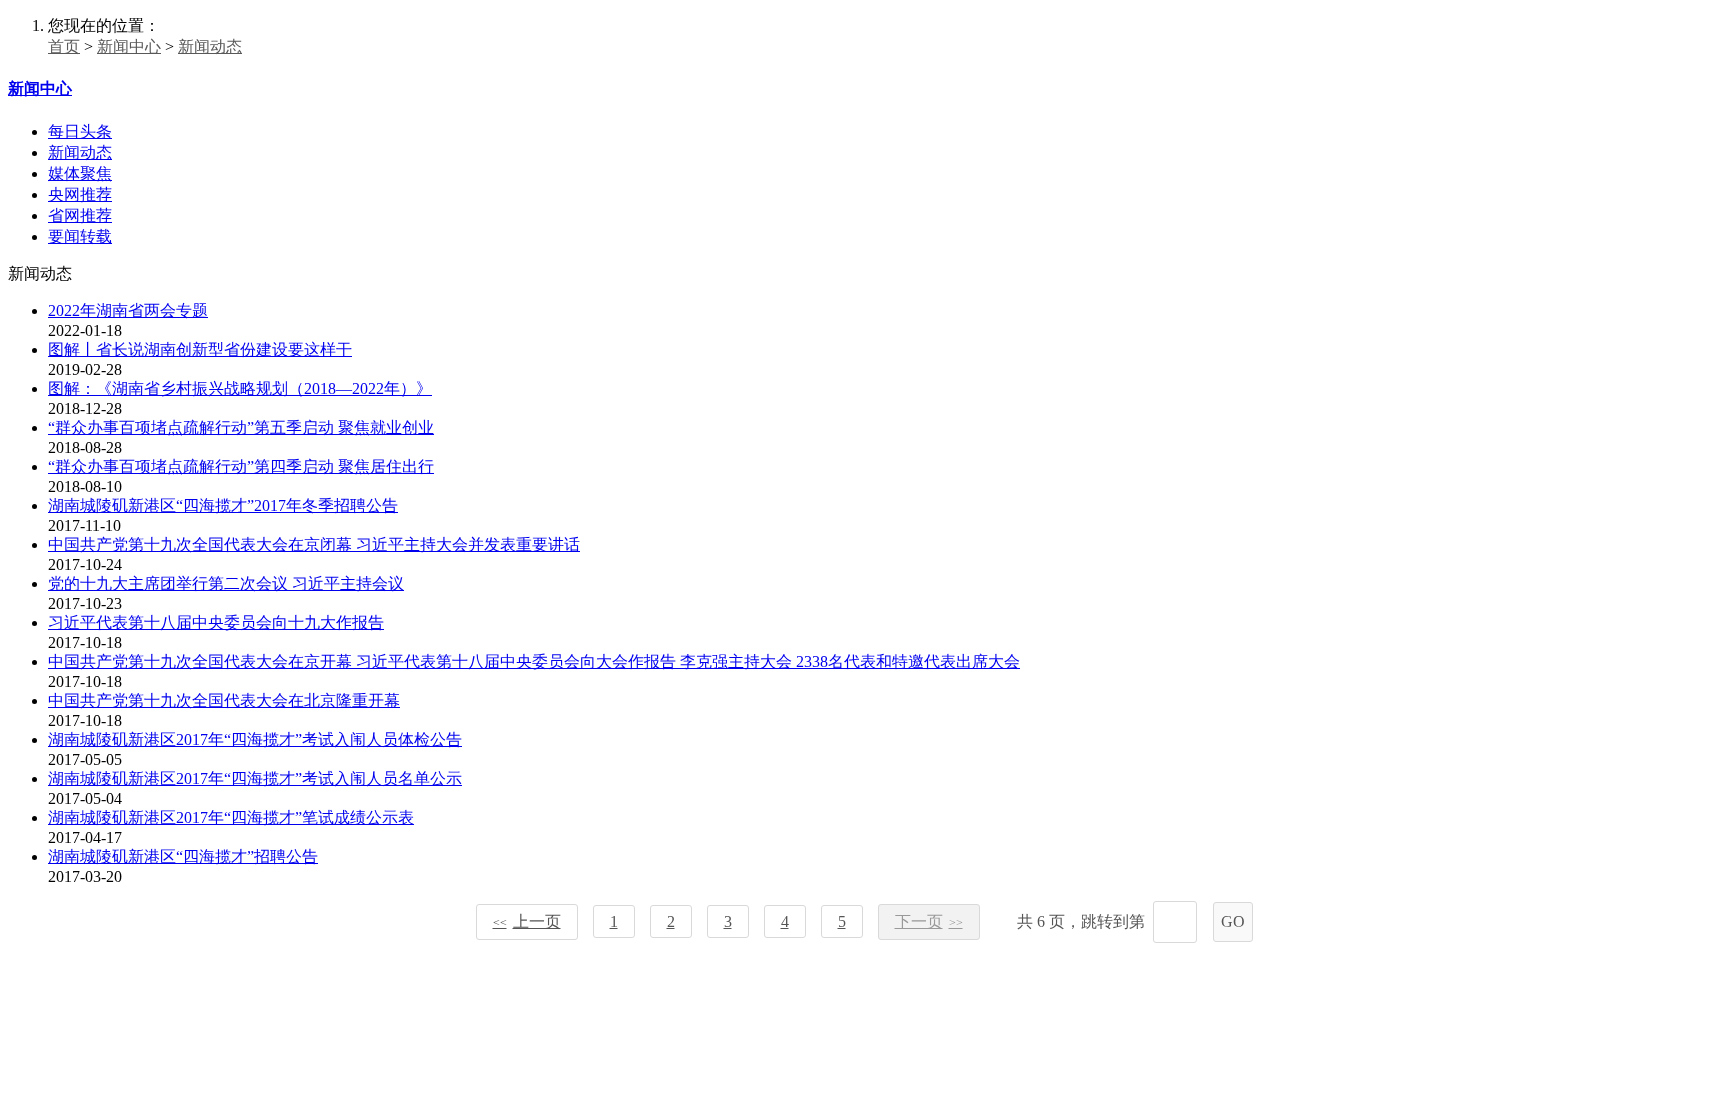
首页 (64, 46)
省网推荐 (80, 215)
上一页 (527, 921)
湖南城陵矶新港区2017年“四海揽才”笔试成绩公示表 (231, 817)
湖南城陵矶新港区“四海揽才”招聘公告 (183, 856)
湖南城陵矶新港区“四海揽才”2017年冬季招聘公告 (223, 505)
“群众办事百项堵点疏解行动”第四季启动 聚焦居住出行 (241, 466)
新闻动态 (210, 46)
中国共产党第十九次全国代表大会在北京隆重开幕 (224, 700)
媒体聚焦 (80, 173)
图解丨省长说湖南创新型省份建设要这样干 (200, 349)
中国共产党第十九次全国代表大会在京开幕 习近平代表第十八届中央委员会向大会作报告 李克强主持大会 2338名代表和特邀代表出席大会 (534, 661)
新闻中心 (129, 46)
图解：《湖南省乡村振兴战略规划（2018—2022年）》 (240, 388)
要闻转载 (80, 236)
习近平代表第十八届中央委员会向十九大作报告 (216, 622)
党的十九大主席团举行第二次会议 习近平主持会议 (226, 583)
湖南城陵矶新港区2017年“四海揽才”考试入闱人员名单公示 (255, 778)
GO (1233, 921)
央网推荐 (80, 194)
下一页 (929, 921)
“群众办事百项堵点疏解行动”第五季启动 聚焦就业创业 (241, 427)
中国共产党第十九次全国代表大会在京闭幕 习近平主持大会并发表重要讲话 (314, 544)
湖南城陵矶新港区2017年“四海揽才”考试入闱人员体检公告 (255, 739)
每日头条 (80, 131)
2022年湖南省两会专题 (128, 310)
